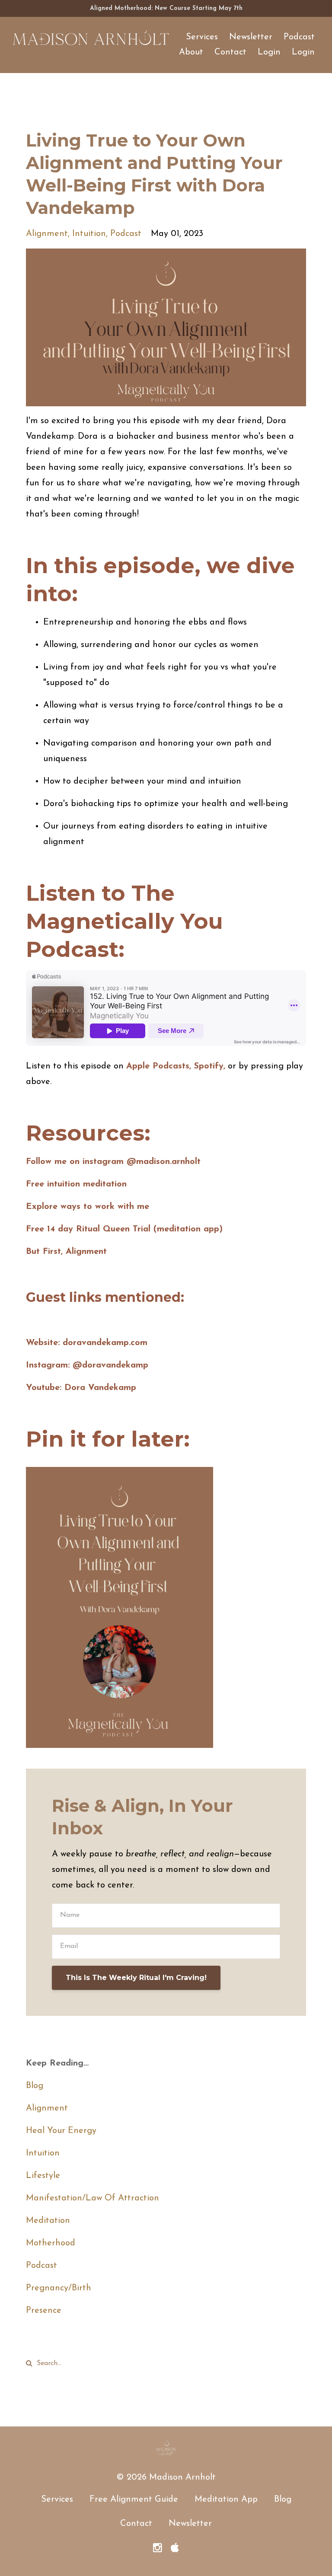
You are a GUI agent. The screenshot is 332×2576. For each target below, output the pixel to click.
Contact (230, 52)
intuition (89, 234)
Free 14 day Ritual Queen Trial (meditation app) (124, 1229)
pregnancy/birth (59, 2288)
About (191, 52)
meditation (48, 2221)
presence (44, 2311)
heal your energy (61, 2131)
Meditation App (226, 2499)
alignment (47, 234)
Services (202, 37)
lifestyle (43, 2176)
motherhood (51, 2243)
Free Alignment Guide (134, 2499)
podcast (126, 234)
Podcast (299, 37)
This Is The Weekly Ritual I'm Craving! (136, 1978)
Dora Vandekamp (100, 1388)
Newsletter (251, 37)
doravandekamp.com (105, 1343)
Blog (35, 2086)
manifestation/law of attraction (93, 2198)
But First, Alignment (66, 1252)
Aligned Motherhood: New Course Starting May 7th (166, 8)
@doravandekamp (110, 1365)
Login (269, 52)
